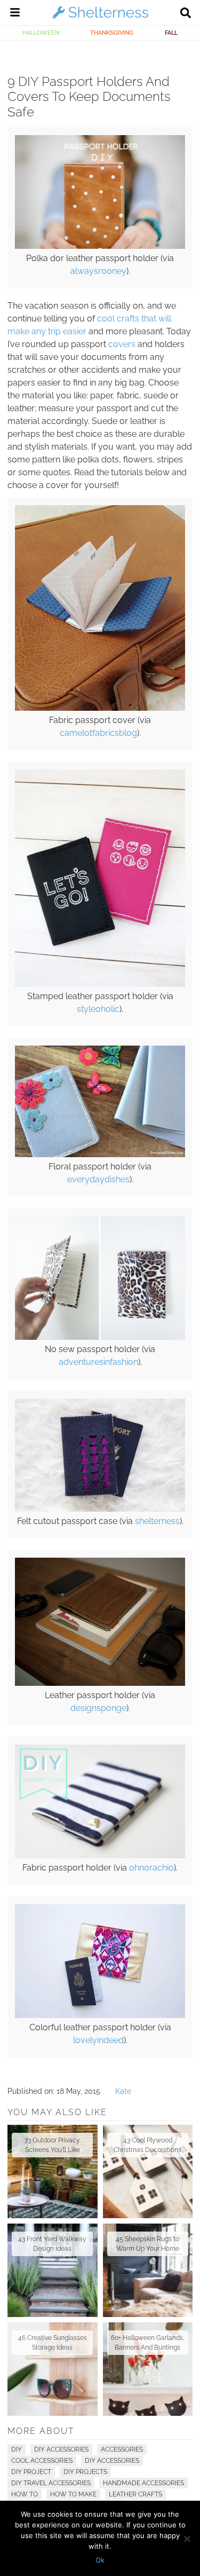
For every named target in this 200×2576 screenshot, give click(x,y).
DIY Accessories (61, 2449)
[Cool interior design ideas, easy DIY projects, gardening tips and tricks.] (100, 18)
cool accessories (42, 2461)
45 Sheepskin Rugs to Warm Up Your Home (147, 2244)
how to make (73, 2494)
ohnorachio (151, 1868)
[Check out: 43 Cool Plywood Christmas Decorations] (148, 2171)
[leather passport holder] (100, 1683)
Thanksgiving (112, 33)
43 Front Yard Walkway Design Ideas (52, 2244)
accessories (122, 2449)
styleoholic (98, 1009)
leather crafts (135, 2494)
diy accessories (112, 2461)
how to (25, 2494)
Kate (123, 2091)
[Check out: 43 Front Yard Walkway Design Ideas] (53, 2270)
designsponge (98, 1708)
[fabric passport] (100, 708)
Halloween (41, 33)
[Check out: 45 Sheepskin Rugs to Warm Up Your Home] (148, 2270)
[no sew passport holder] (100, 1337)
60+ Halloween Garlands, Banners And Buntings (148, 2343)
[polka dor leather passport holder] (100, 246)
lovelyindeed (98, 2040)
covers (122, 344)
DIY (17, 2449)
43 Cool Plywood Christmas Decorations (147, 2145)
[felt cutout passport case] (100, 1509)
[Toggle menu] (15, 14)
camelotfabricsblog (98, 733)
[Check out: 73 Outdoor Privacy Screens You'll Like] (53, 2171)
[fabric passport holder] (100, 1856)
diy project (31, 2472)
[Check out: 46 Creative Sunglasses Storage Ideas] (53, 2369)
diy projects (85, 2472)
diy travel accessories (51, 2483)
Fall (171, 33)
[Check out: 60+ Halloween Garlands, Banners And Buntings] (148, 2369)
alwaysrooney (98, 271)
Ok (100, 2560)
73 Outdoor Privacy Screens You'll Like (52, 2145)
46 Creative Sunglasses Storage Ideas (53, 2343)
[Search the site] (186, 14)
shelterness (157, 1521)
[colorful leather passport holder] (100, 2015)
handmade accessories (143, 2483)
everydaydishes (98, 1179)
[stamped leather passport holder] (100, 984)
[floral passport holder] (100, 1155)
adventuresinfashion (98, 1362)
